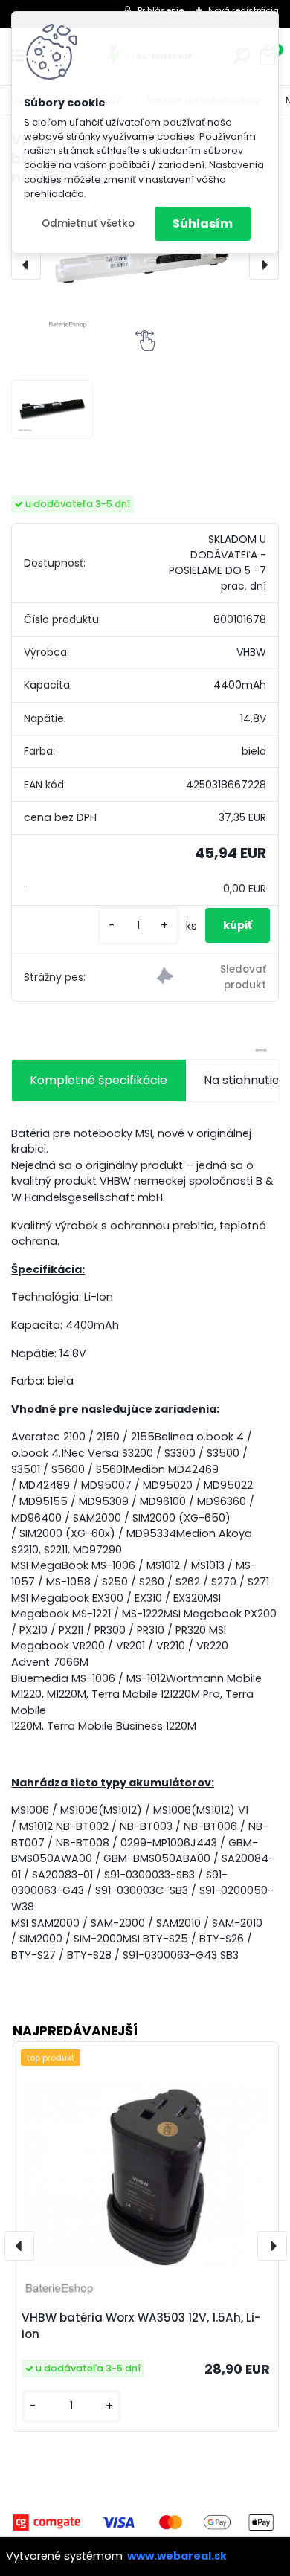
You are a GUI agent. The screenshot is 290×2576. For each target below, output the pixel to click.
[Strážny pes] (212, 978)
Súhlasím (203, 223)
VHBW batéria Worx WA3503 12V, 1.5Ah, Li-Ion (141, 2326)
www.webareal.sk (177, 2556)
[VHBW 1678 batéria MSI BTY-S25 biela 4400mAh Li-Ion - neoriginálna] (145, 265)
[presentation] (26, 265)
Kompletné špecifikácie (99, 1080)
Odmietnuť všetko (88, 223)
